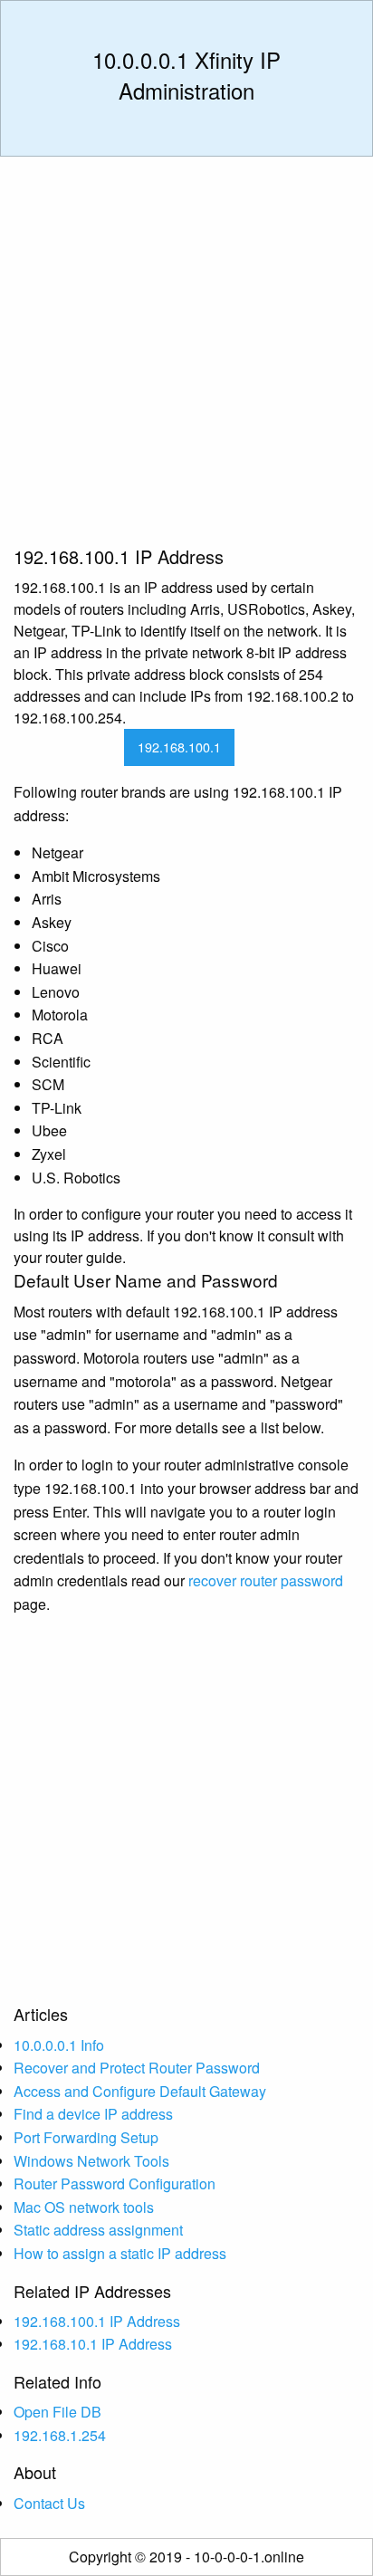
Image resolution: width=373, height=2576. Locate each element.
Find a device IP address (93, 2114)
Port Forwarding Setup (86, 2137)
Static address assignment (98, 2230)
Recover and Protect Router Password (137, 2068)
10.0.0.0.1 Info (59, 2045)
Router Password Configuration (115, 2183)
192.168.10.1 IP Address (93, 2344)
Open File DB (57, 2412)
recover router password (266, 1580)
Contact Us (49, 2503)
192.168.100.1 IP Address (97, 2321)
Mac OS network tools (84, 2207)
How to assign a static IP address (120, 2253)
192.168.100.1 (179, 747)
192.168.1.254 (60, 2435)
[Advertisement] (186, 358)
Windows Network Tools (91, 2161)
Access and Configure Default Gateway (140, 2091)
